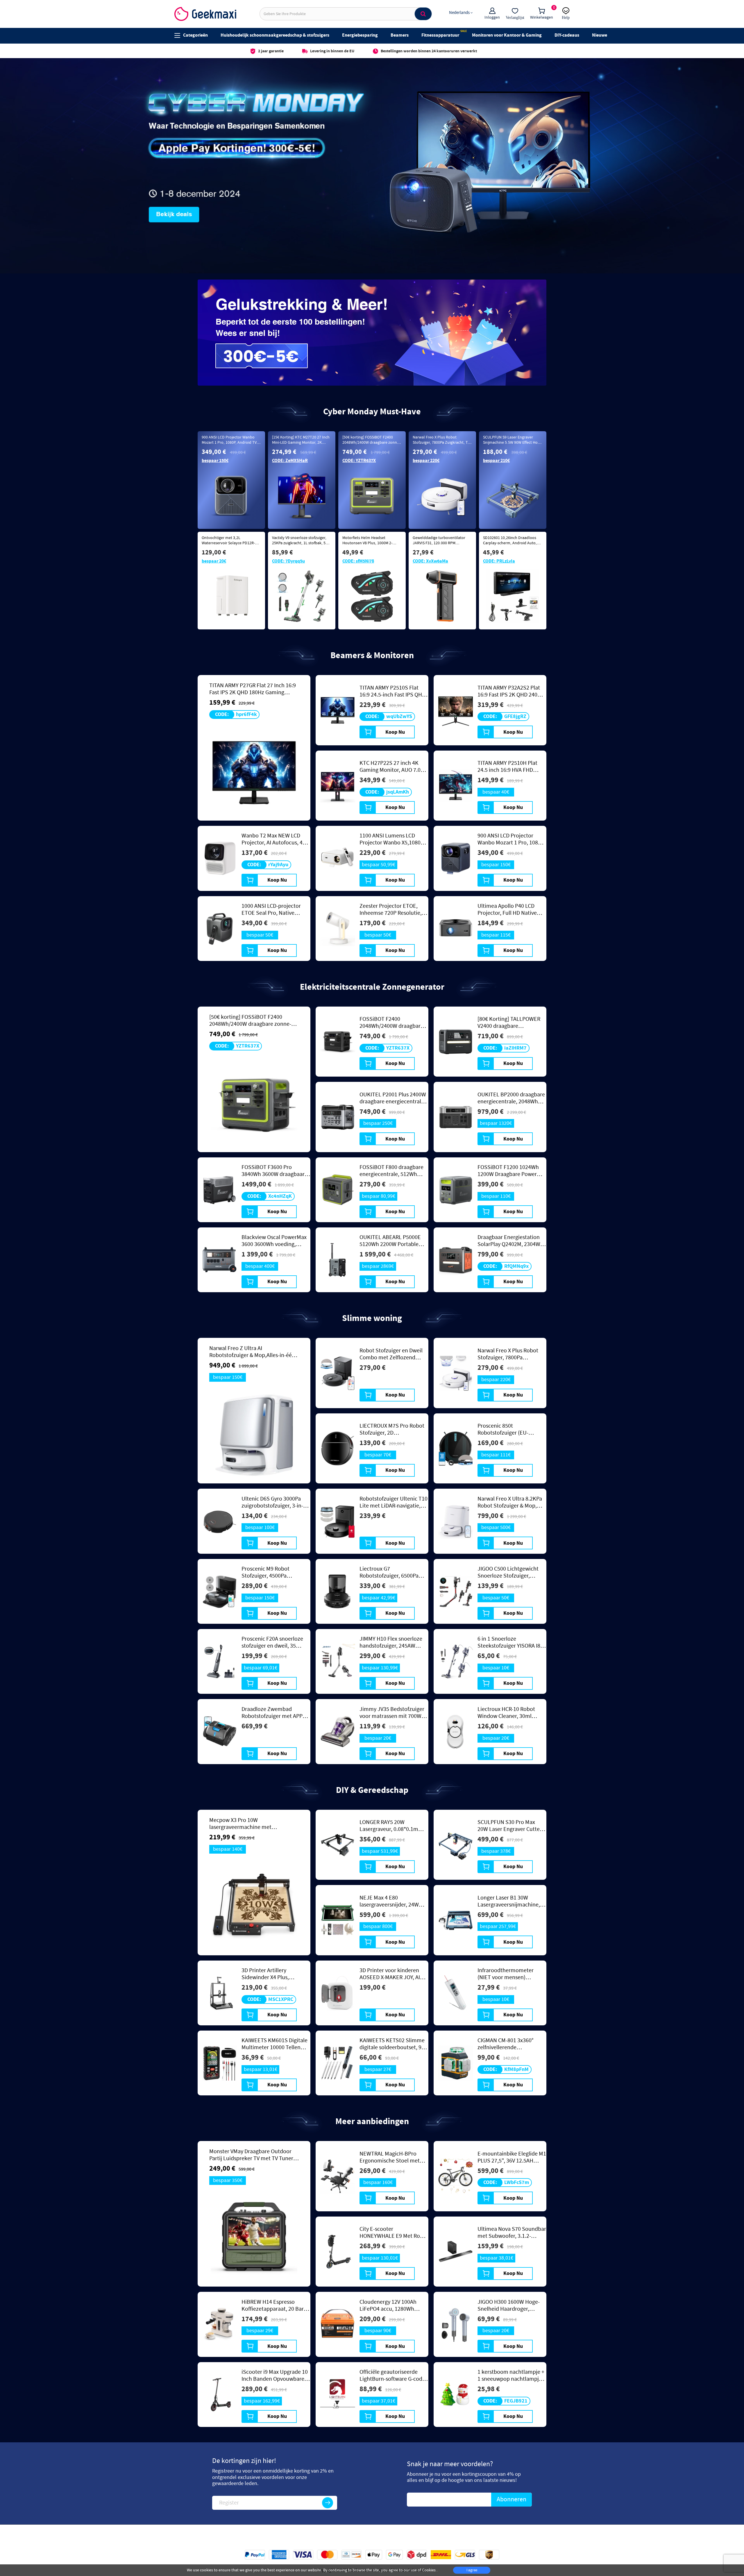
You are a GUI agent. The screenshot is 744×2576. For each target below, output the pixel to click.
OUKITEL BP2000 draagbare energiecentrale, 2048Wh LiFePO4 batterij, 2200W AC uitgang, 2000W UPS (511, 1098)
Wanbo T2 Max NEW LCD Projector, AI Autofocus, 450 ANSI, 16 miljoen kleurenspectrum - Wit (275, 839)
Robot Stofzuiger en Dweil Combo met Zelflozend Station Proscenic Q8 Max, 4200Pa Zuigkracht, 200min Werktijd (392, 1354)
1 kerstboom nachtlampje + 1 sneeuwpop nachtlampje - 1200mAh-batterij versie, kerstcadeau (511, 2375)
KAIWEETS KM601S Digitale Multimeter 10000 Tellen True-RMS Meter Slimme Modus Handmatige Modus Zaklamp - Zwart (274, 2044)
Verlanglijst (515, 17)
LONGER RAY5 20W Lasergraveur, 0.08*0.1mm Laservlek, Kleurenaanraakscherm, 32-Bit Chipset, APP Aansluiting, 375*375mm (394, 1826)
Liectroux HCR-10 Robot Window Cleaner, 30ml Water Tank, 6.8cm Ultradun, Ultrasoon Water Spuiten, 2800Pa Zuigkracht (511, 1713)
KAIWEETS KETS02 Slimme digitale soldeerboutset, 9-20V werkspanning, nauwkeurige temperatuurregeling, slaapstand (392, 2044)
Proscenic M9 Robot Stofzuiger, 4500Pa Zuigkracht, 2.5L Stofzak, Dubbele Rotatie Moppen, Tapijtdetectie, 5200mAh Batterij (272, 1572)
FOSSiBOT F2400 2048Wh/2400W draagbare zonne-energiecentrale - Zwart (391, 1023)
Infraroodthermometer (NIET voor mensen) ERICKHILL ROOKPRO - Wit (509, 1974)
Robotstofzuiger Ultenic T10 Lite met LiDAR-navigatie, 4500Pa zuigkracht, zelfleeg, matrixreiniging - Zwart (394, 1502)
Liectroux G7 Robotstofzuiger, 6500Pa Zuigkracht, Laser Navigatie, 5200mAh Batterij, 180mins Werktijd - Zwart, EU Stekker (394, 1572)
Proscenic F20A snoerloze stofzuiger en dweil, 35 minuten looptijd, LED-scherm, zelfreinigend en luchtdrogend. (272, 1642)
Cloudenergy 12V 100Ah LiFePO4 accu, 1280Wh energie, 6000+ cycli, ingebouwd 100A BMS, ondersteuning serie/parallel (388, 2305)
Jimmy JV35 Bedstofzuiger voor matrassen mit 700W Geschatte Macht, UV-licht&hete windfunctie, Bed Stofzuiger (393, 1713)
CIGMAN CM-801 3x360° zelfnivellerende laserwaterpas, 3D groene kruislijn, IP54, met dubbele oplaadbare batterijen (511, 2044)
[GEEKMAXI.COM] (205, 14)
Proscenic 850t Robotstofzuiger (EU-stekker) (503, 1429)
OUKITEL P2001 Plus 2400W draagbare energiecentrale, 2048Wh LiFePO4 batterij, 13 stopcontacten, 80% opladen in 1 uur (394, 1098)
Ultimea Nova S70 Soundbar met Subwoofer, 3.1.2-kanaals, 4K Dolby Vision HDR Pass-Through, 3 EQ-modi (512, 2233)
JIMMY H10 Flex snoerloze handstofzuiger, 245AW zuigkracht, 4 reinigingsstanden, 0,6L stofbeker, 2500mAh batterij (393, 1642)
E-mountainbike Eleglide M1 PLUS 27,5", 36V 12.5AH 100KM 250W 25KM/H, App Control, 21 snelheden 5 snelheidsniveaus (512, 2157)
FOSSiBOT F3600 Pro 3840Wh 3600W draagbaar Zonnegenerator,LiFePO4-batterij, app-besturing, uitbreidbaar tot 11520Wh (273, 1171)
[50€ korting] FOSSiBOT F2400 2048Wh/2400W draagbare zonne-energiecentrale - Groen (371, 443)
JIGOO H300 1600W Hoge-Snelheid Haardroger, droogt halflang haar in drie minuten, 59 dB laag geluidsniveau (511, 2305)
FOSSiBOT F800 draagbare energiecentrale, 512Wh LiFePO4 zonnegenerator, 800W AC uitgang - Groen (391, 1171)
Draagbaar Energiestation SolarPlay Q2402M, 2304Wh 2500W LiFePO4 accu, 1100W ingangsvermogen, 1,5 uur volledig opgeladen (510, 1241)
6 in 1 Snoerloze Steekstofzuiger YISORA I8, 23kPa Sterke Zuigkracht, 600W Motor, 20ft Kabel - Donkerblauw (510, 1642)
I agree (472, 2570)
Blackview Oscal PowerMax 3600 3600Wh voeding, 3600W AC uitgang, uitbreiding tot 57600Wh (274, 1241)
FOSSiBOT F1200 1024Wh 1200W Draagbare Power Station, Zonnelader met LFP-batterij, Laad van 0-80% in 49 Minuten (508, 1171)
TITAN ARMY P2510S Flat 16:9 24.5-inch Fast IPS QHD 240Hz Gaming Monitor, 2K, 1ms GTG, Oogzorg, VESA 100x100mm (392, 691)
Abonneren (512, 2499)
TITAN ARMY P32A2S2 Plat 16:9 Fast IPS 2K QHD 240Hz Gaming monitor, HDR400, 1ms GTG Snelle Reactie (511, 691)
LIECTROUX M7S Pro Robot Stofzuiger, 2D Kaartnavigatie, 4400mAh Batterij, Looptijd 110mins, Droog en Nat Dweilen (392, 1429)
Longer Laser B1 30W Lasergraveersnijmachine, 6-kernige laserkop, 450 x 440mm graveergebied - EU (512, 1901)
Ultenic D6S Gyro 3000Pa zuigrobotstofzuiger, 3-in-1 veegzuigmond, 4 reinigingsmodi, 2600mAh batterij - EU (274, 1502)
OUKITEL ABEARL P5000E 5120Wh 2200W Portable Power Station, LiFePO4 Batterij (390, 1241)
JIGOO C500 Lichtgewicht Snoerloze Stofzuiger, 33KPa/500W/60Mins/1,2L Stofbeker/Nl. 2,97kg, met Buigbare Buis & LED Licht (509, 1572)
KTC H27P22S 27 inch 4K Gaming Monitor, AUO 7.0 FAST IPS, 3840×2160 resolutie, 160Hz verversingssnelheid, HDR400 (390, 767)
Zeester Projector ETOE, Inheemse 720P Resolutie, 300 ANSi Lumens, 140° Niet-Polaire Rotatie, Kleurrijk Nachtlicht (394, 910)
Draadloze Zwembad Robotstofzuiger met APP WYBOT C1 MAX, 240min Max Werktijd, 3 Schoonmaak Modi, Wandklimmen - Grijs (272, 1713)
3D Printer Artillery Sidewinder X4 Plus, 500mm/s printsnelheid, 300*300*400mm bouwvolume (271, 1974)
